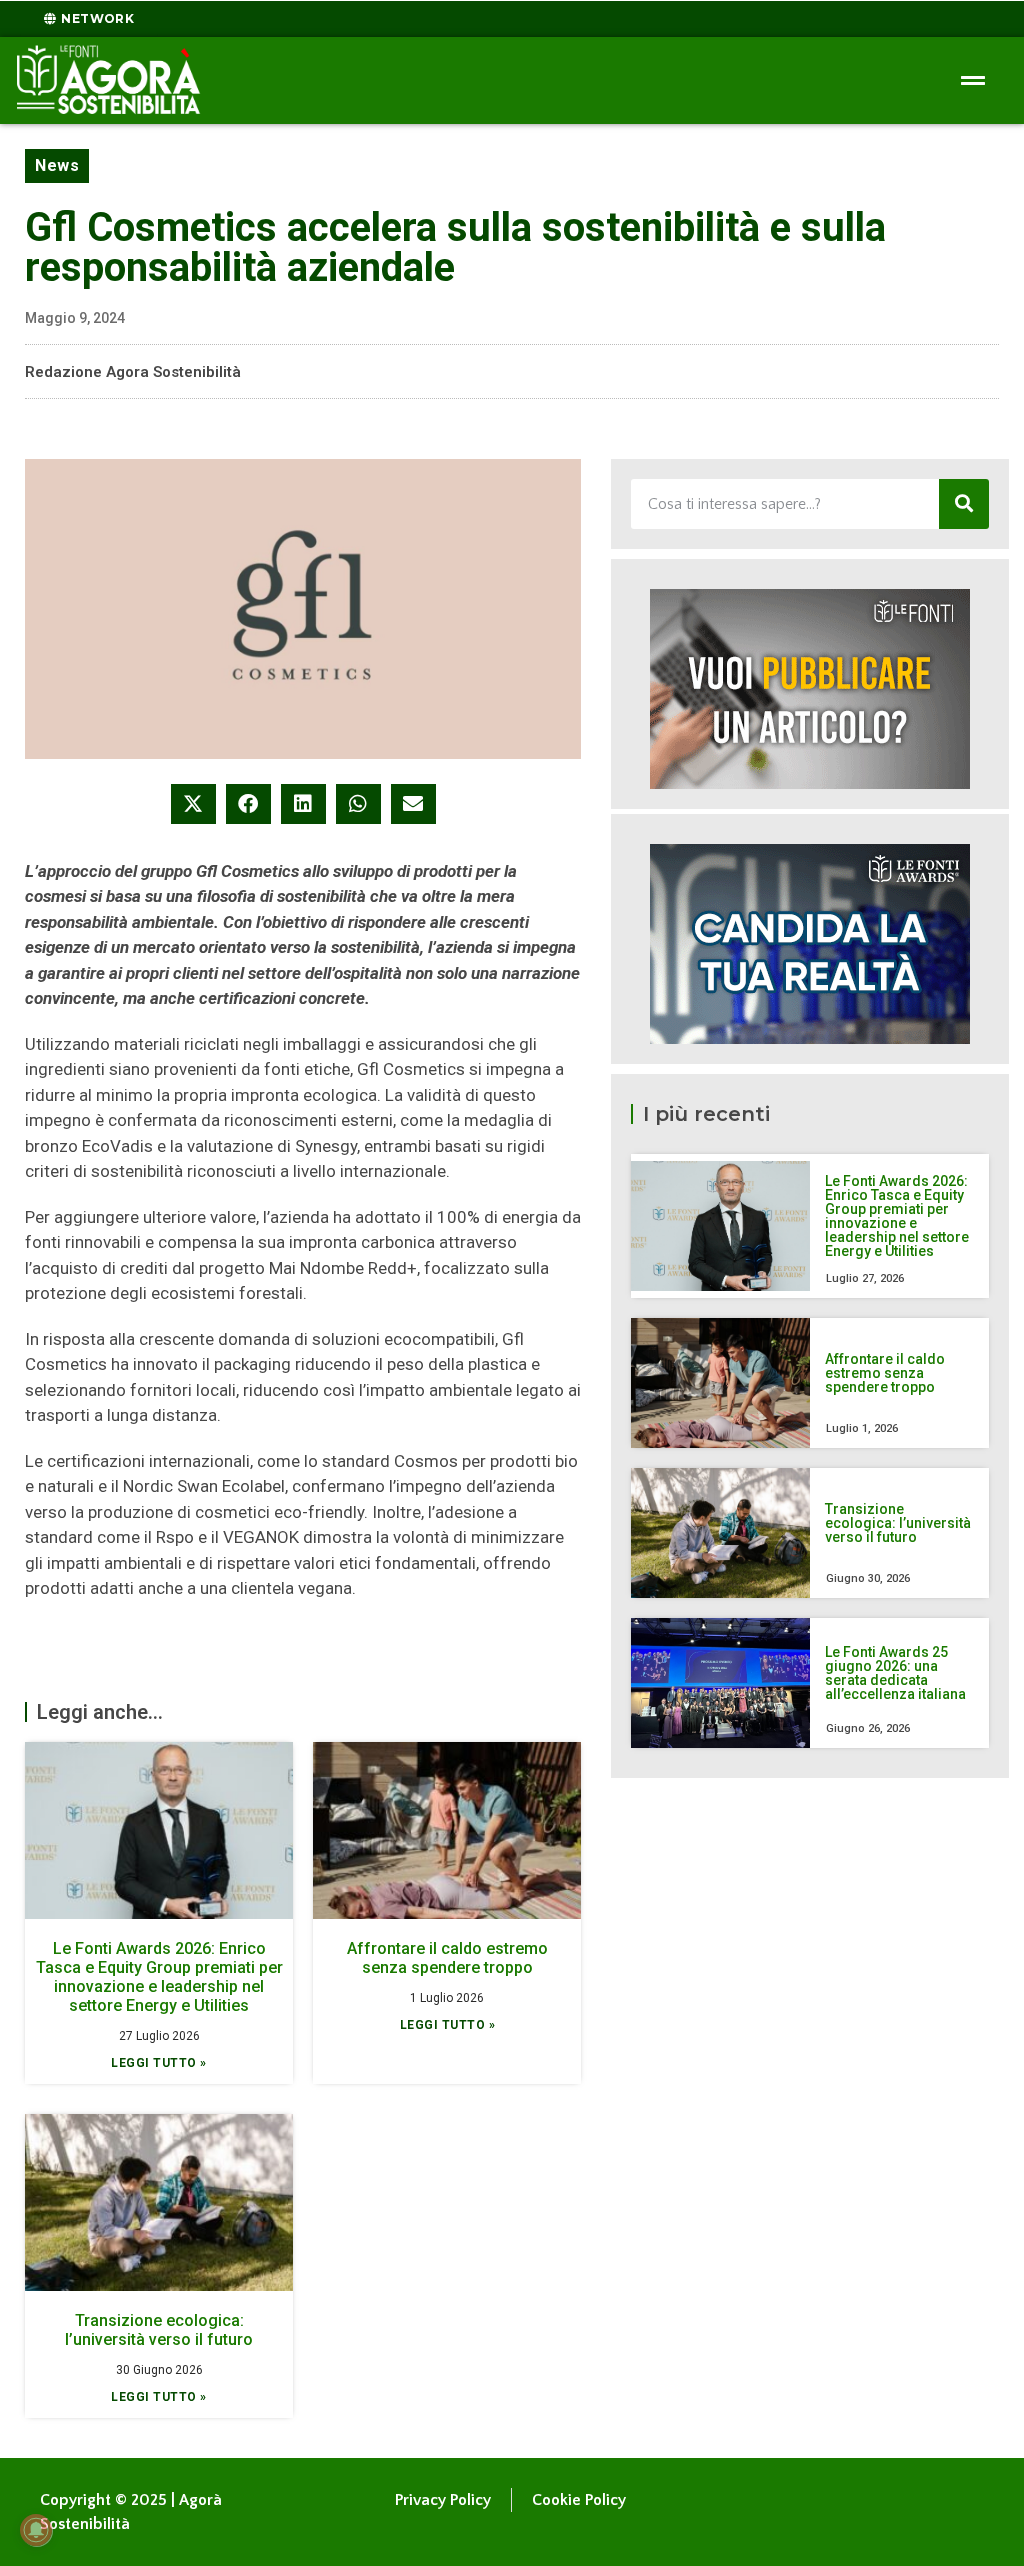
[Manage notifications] (36, 2530)
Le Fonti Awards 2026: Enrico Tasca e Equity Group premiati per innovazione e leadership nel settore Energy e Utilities (159, 1977)
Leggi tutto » (159, 2063)
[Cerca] (964, 504)
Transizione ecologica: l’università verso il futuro (159, 2330)
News (57, 165)
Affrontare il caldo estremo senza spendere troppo (447, 1958)
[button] (193, 804)
